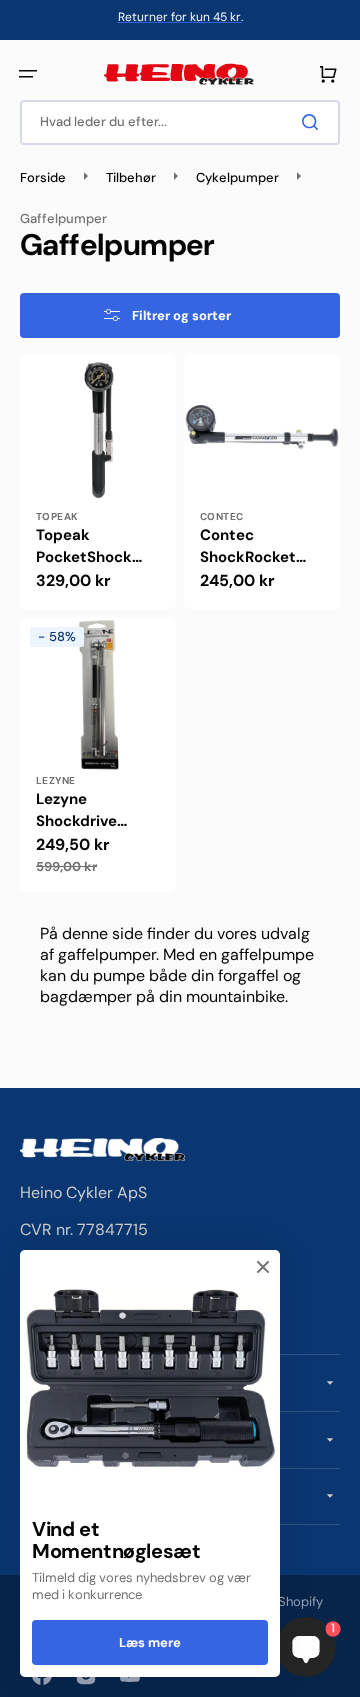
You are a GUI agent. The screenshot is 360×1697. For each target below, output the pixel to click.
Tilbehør (131, 178)
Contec (221, 516)
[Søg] (314, 122)
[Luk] (263, 1267)
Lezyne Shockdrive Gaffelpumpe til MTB (94, 811)
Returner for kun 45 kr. (180, 17)
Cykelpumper (237, 178)
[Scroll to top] (26, 1671)
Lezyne (55, 780)
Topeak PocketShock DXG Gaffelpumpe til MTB (94, 547)
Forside (43, 178)
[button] (28, 74)
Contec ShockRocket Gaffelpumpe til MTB (258, 547)
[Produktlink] (98, 481)
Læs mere (150, 1642)
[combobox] (180, 122)
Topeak (57, 516)
